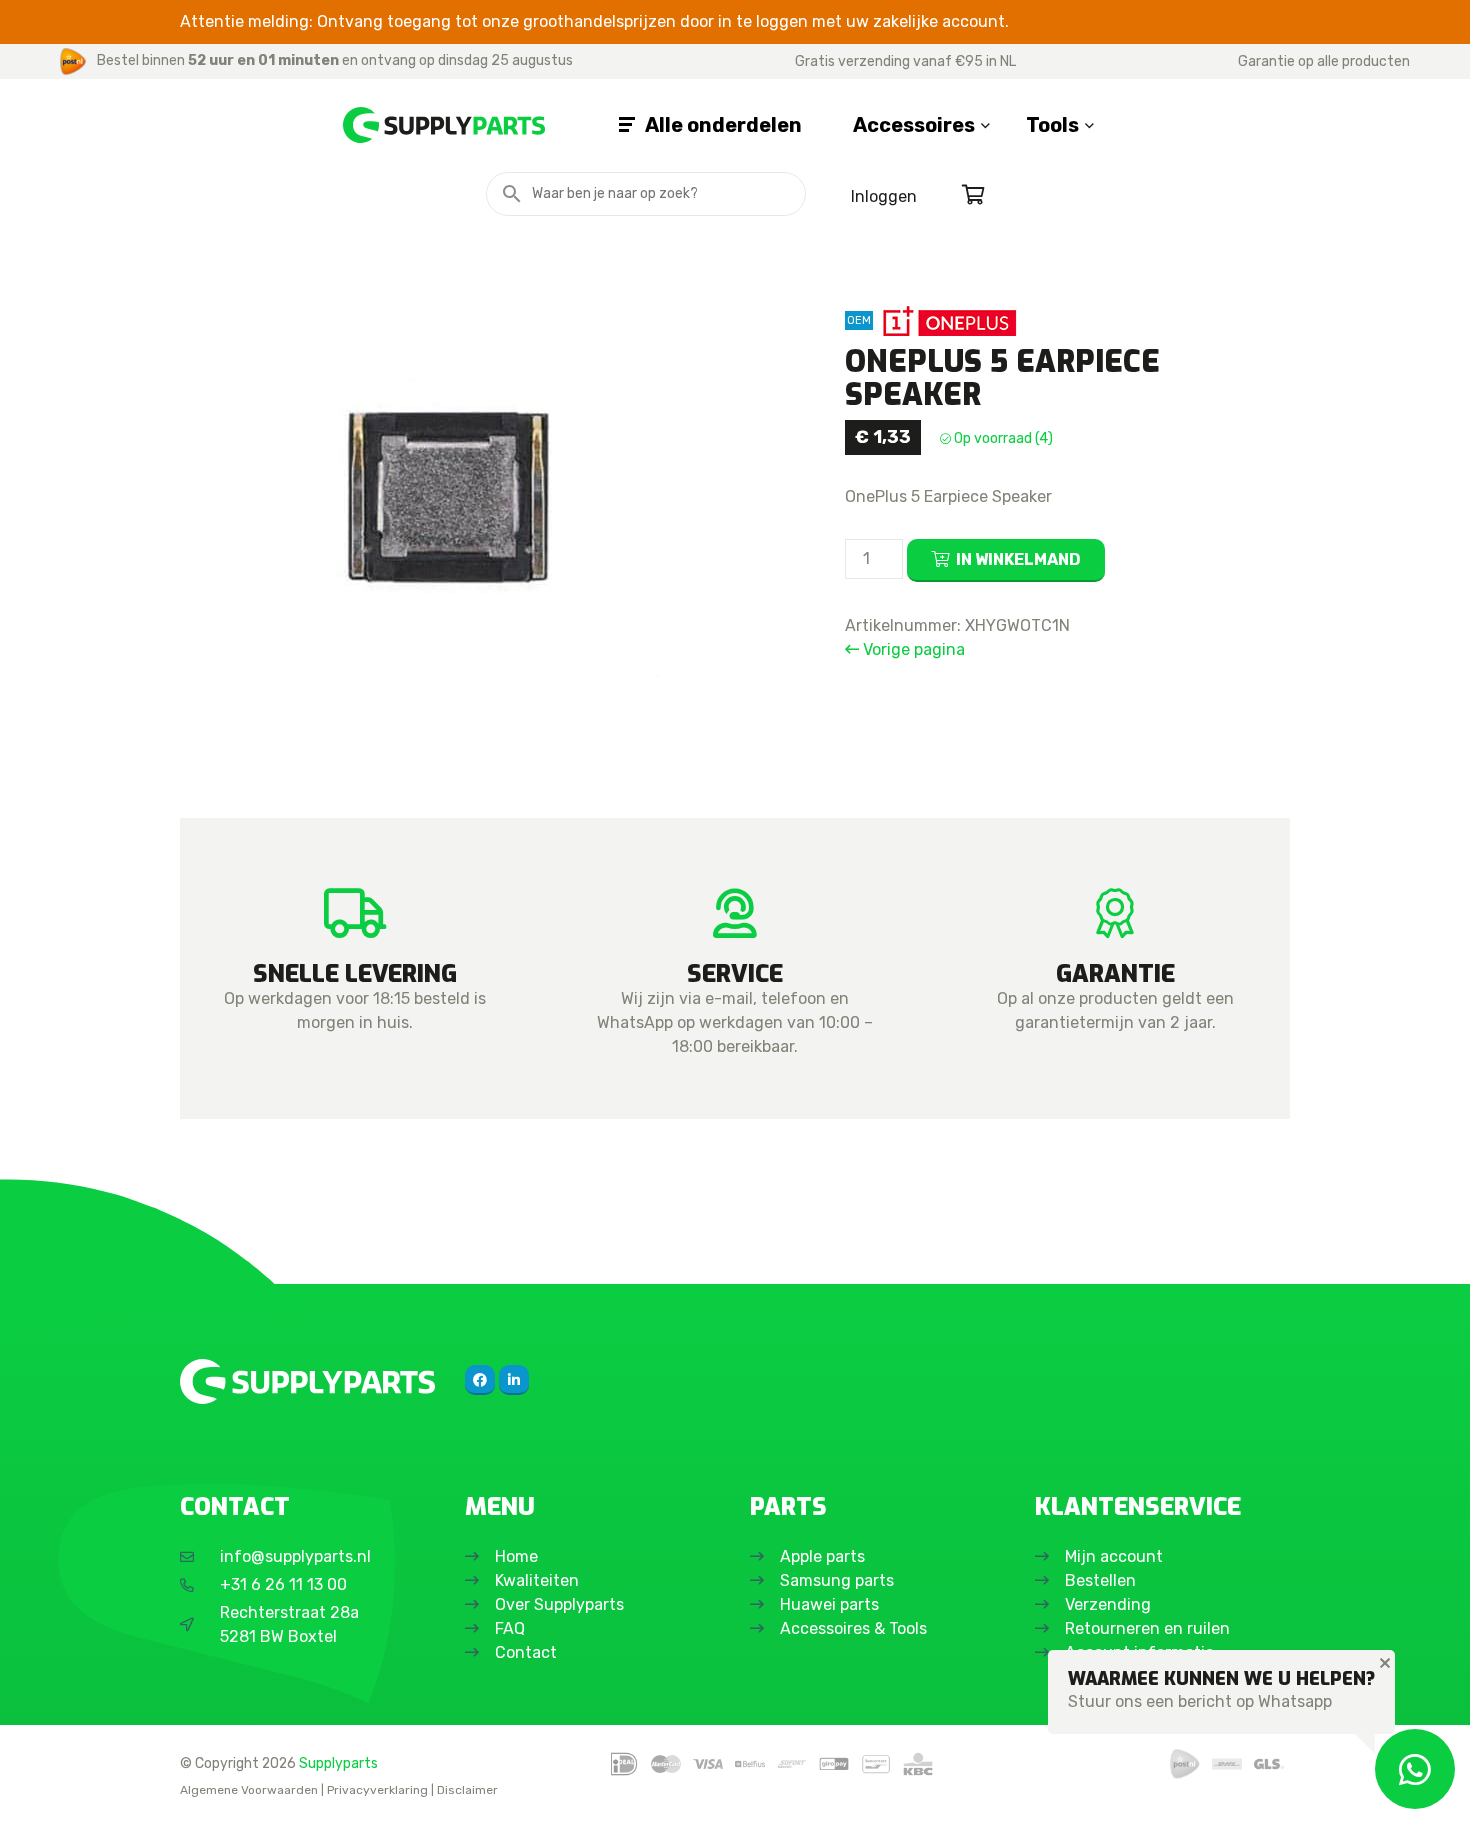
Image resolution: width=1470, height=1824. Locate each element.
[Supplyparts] (307, 1381)
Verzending (1108, 1604)
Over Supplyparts (559, 1604)
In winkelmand (1018, 559)
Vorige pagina (912, 649)
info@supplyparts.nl (295, 1556)
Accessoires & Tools (853, 1628)
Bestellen (1100, 1580)
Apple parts (822, 1556)
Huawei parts (829, 1604)
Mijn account (1114, 1556)
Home (516, 1556)
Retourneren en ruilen (1147, 1628)
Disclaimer (467, 1790)
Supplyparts (338, 1763)
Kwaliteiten (537, 1580)
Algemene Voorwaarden (249, 1790)
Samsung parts (837, 1580)
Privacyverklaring (377, 1790)
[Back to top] (37, 1787)
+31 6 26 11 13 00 (283, 1584)
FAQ (510, 1628)
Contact (526, 1652)
